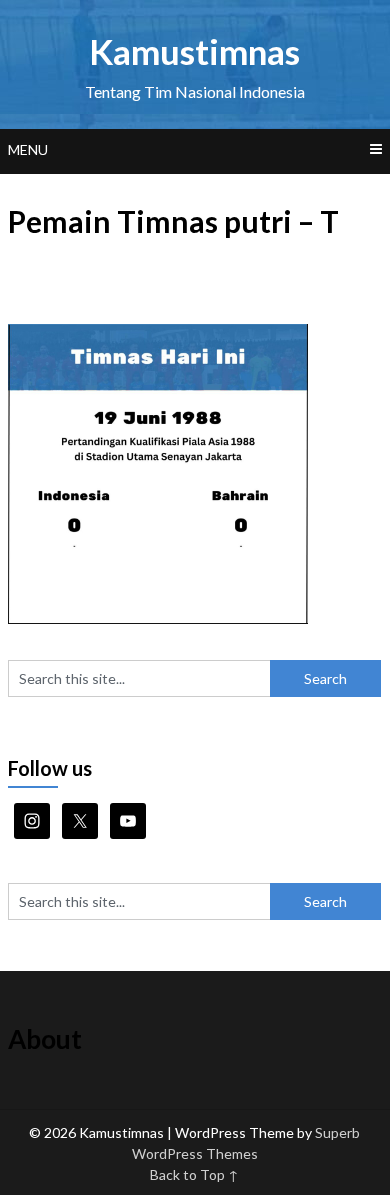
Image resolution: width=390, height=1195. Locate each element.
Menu (28, 149)
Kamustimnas (194, 51)
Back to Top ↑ (194, 1174)
